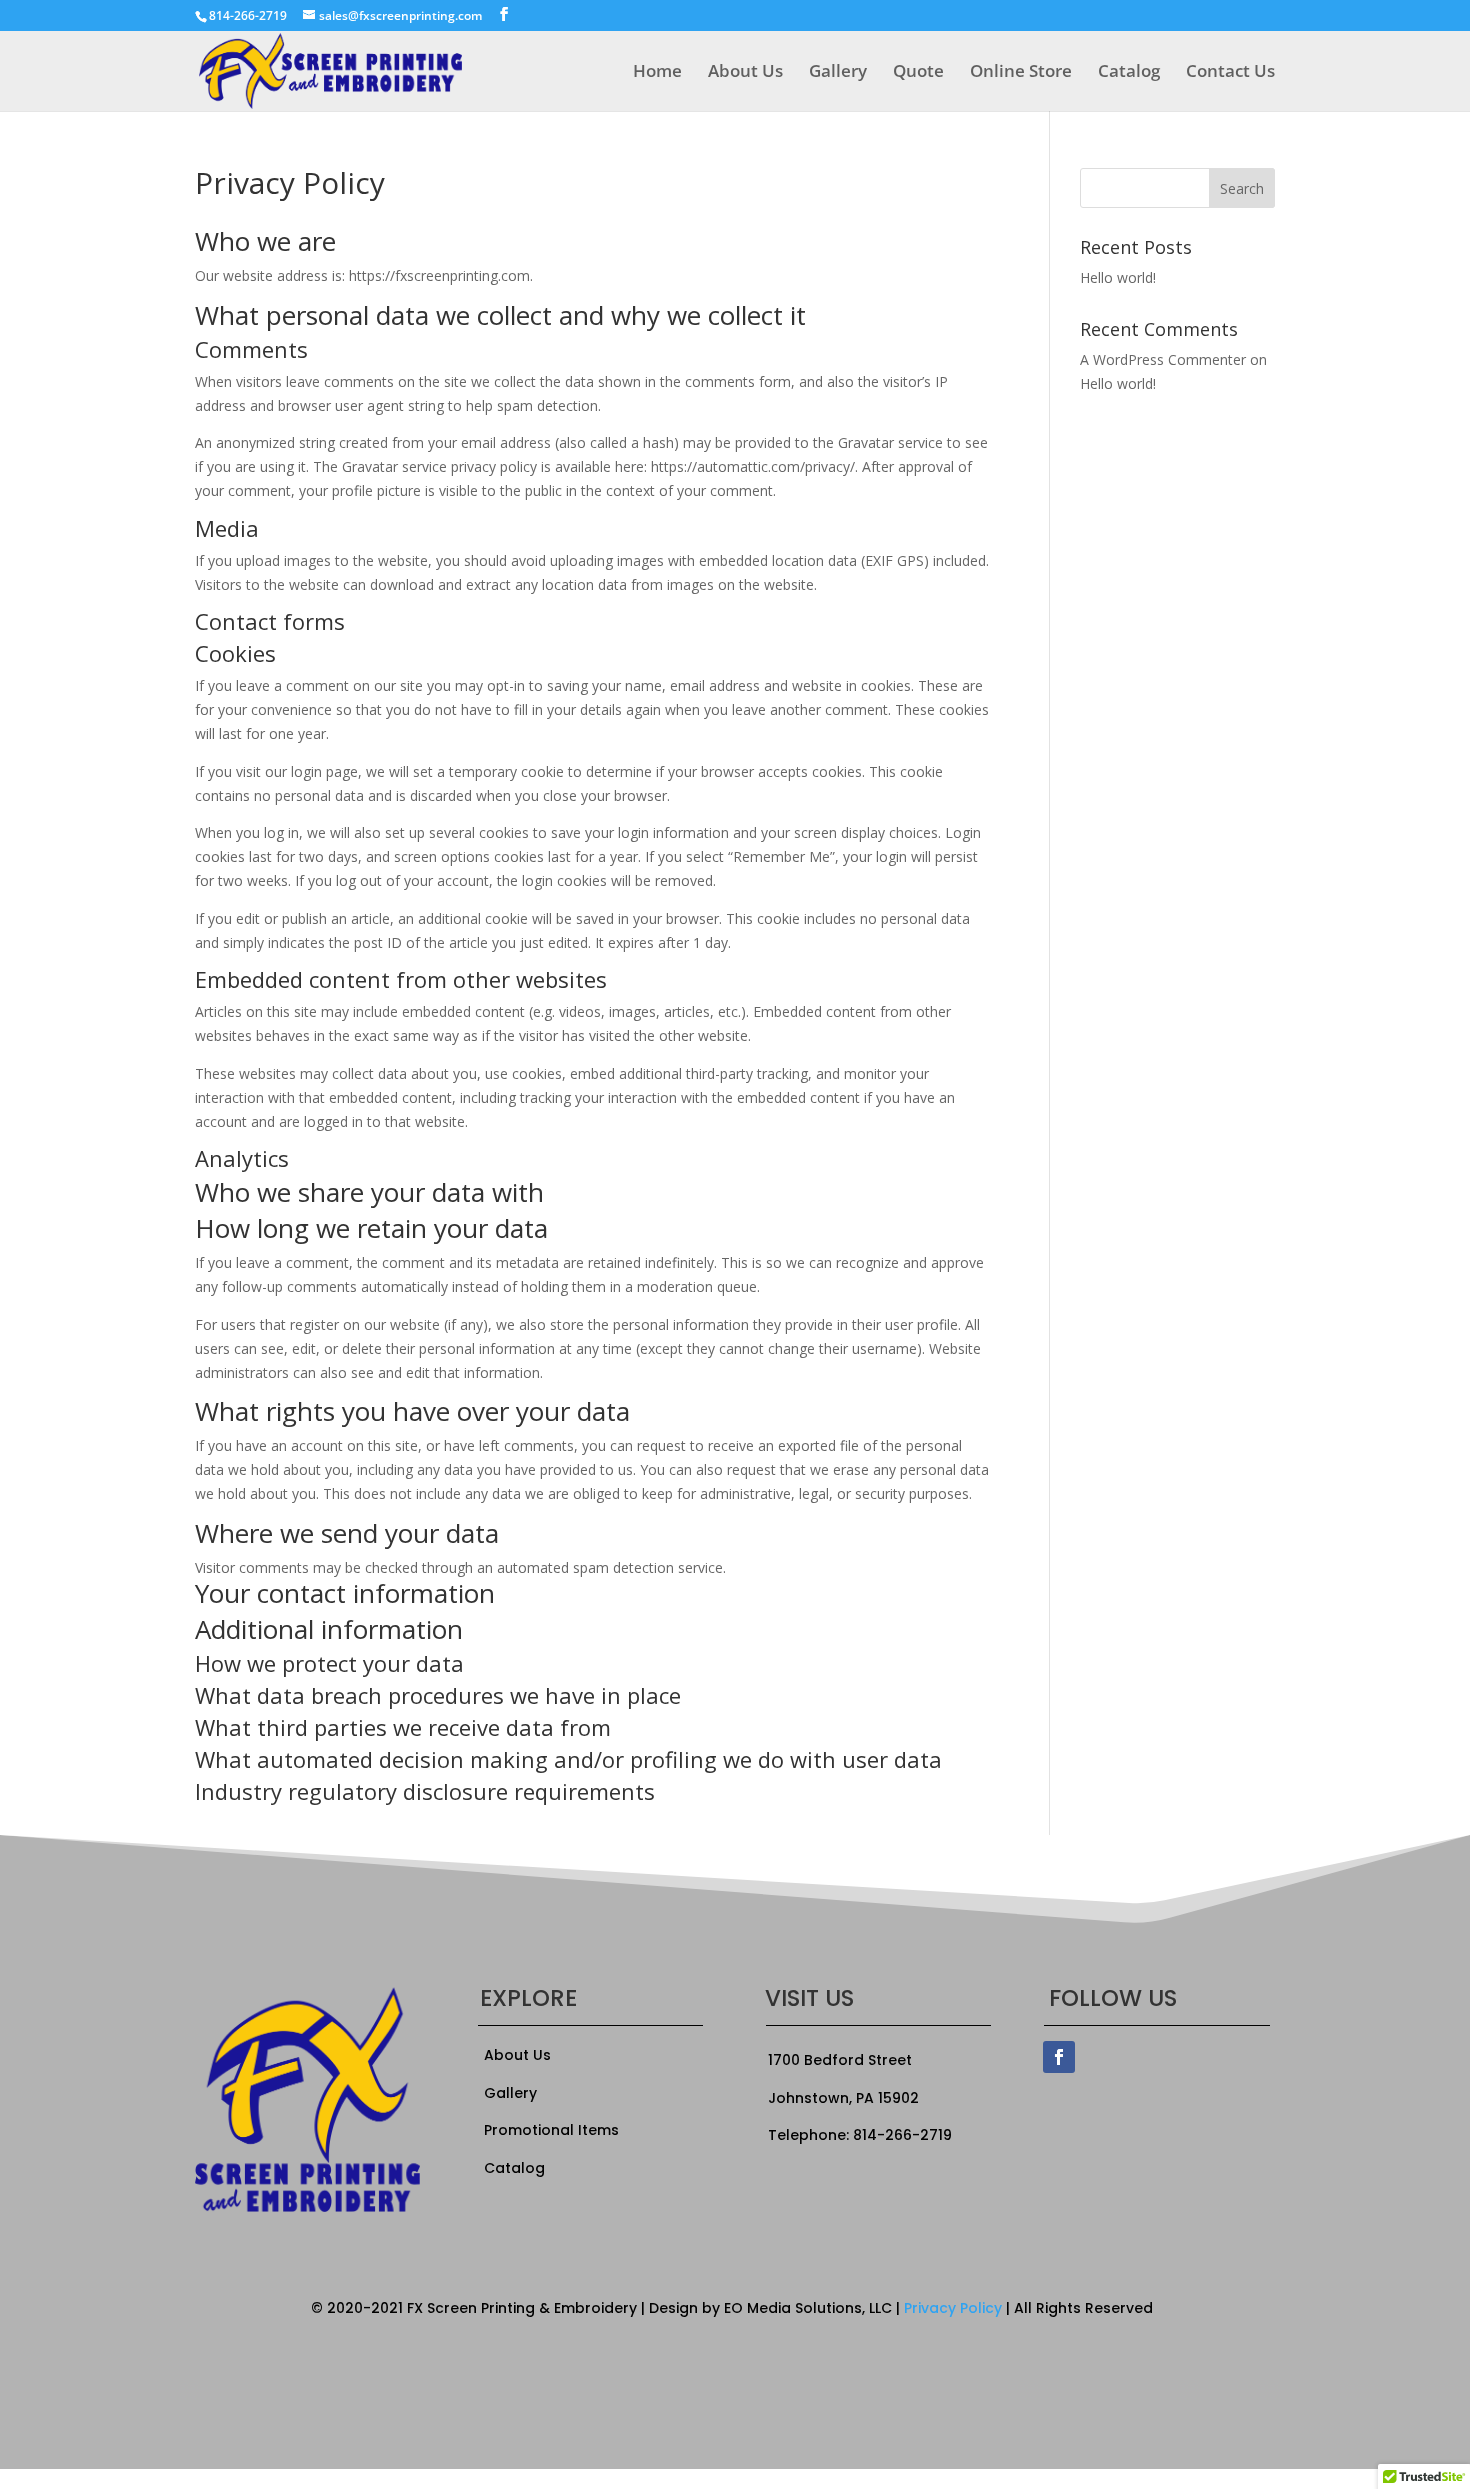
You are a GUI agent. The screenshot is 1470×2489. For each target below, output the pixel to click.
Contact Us (1230, 73)
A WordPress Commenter (1163, 359)
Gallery (838, 73)
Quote (918, 73)
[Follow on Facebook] (1059, 2057)
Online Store (1021, 73)
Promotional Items (551, 2130)
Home (657, 73)
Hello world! (1118, 277)
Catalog (1129, 73)
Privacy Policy (953, 2308)
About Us (745, 73)
